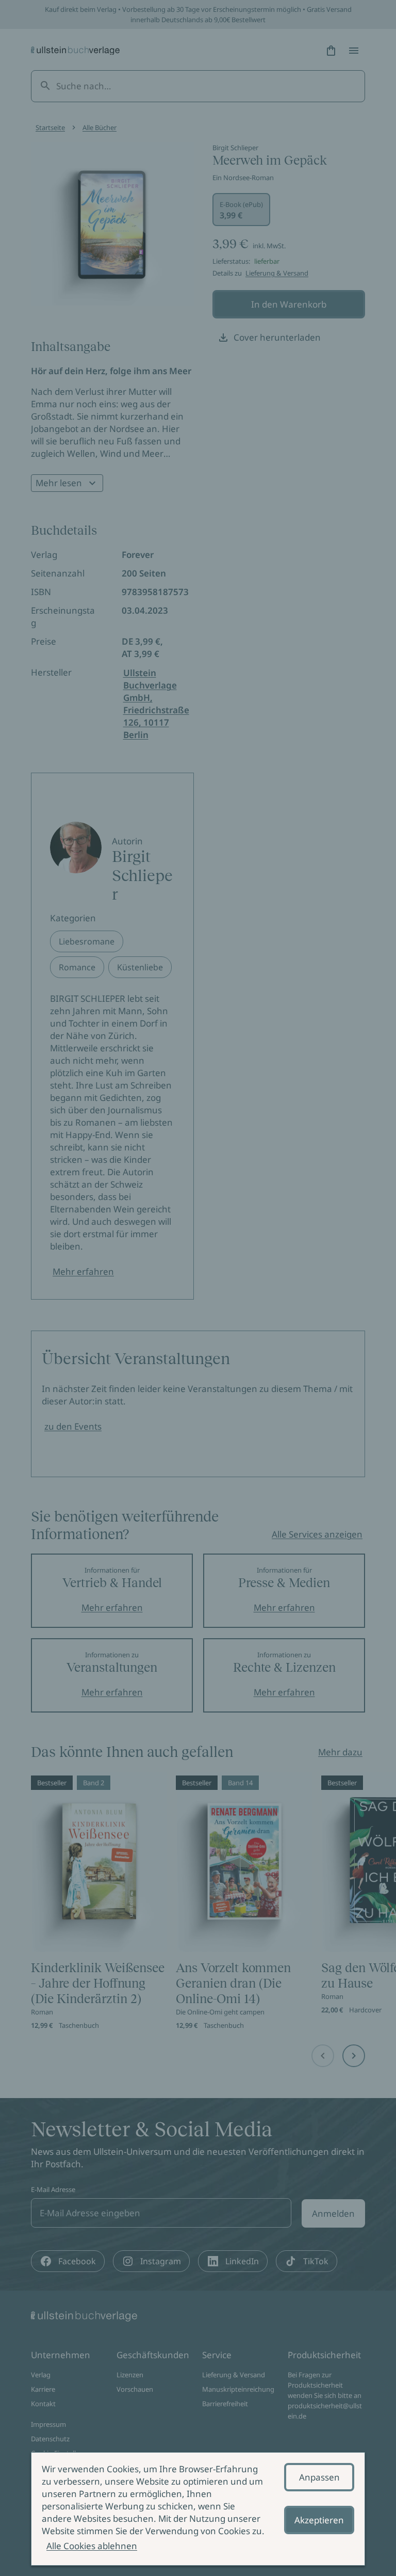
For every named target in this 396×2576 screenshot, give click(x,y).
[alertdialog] (198, 2509)
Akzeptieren (319, 2520)
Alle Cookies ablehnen (92, 2546)
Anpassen (319, 2477)
